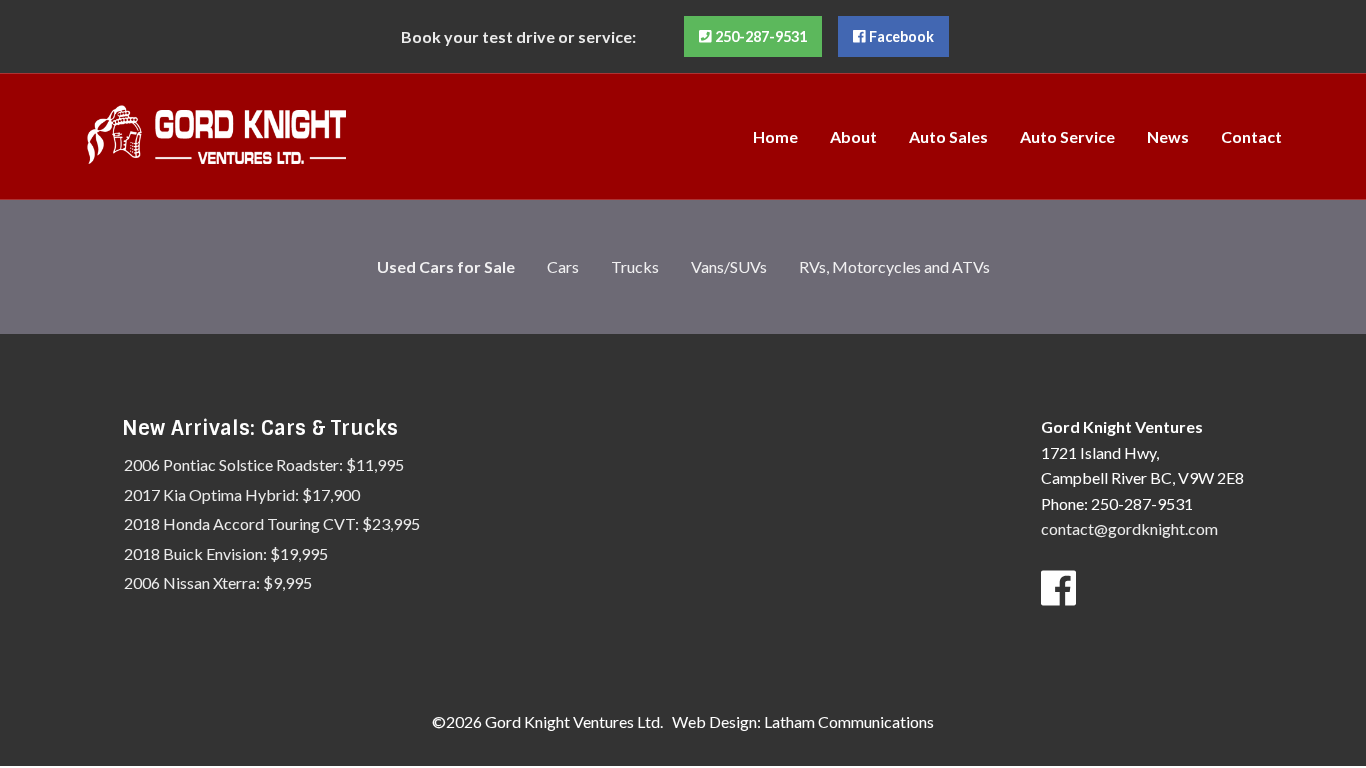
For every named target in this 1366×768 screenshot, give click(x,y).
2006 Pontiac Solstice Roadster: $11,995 (264, 464)
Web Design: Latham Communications (803, 721)
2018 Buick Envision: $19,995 (226, 553)
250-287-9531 (759, 36)
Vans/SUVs (729, 266)
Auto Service (1067, 136)
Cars (563, 266)
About (853, 136)
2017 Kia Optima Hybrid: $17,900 (242, 494)
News (1168, 136)
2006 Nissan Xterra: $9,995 (218, 582)
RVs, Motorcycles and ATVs (894, 266)
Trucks (635, 266)
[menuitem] (775, 136)
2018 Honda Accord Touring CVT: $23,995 (272, 523)
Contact (1251, 136)
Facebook (900, 36)
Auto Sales (948, 136)
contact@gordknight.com (1129, 528)
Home (775, 136)
